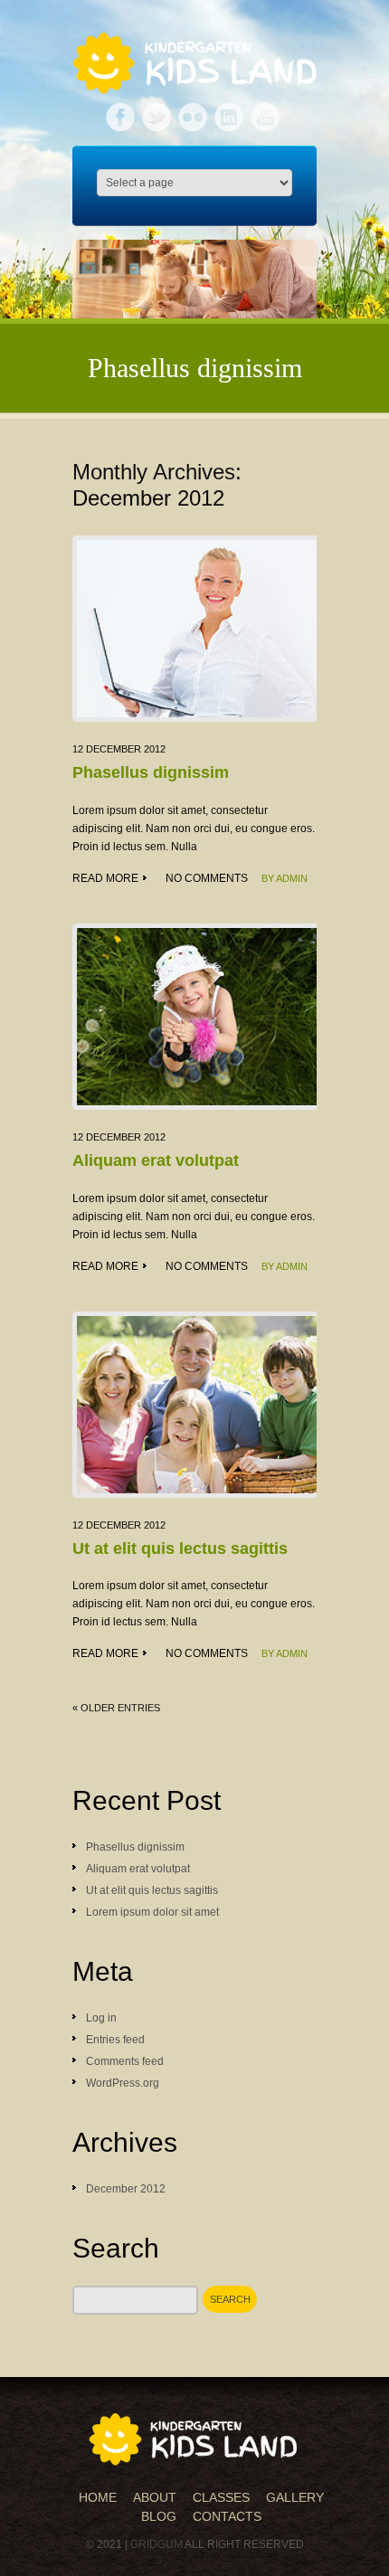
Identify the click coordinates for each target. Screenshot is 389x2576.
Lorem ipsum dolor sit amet (152, 1912)
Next (293, 290)
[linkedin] (230, 112)
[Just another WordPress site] (194, 2439)
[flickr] (194, 112)
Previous (96, 290)
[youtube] (265, 112)
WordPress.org (123, 2083)
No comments (207, 878)
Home (98, 2497)
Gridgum (157, 2544)
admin (292, 878)
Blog (159, 2516)
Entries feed (115, 2040)
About (155, 2497)
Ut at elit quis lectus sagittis (180, 1548)
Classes (221, 2497)
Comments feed (125, 2061)
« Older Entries (116, 1708)
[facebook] (122, 112)
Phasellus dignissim (151, 772)
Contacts (227, 2516)
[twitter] (158, 112)
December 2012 (126, 2189)
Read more (105, 878)
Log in (101, 2018)
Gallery (295, 2497)
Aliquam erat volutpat (156, 1160)
